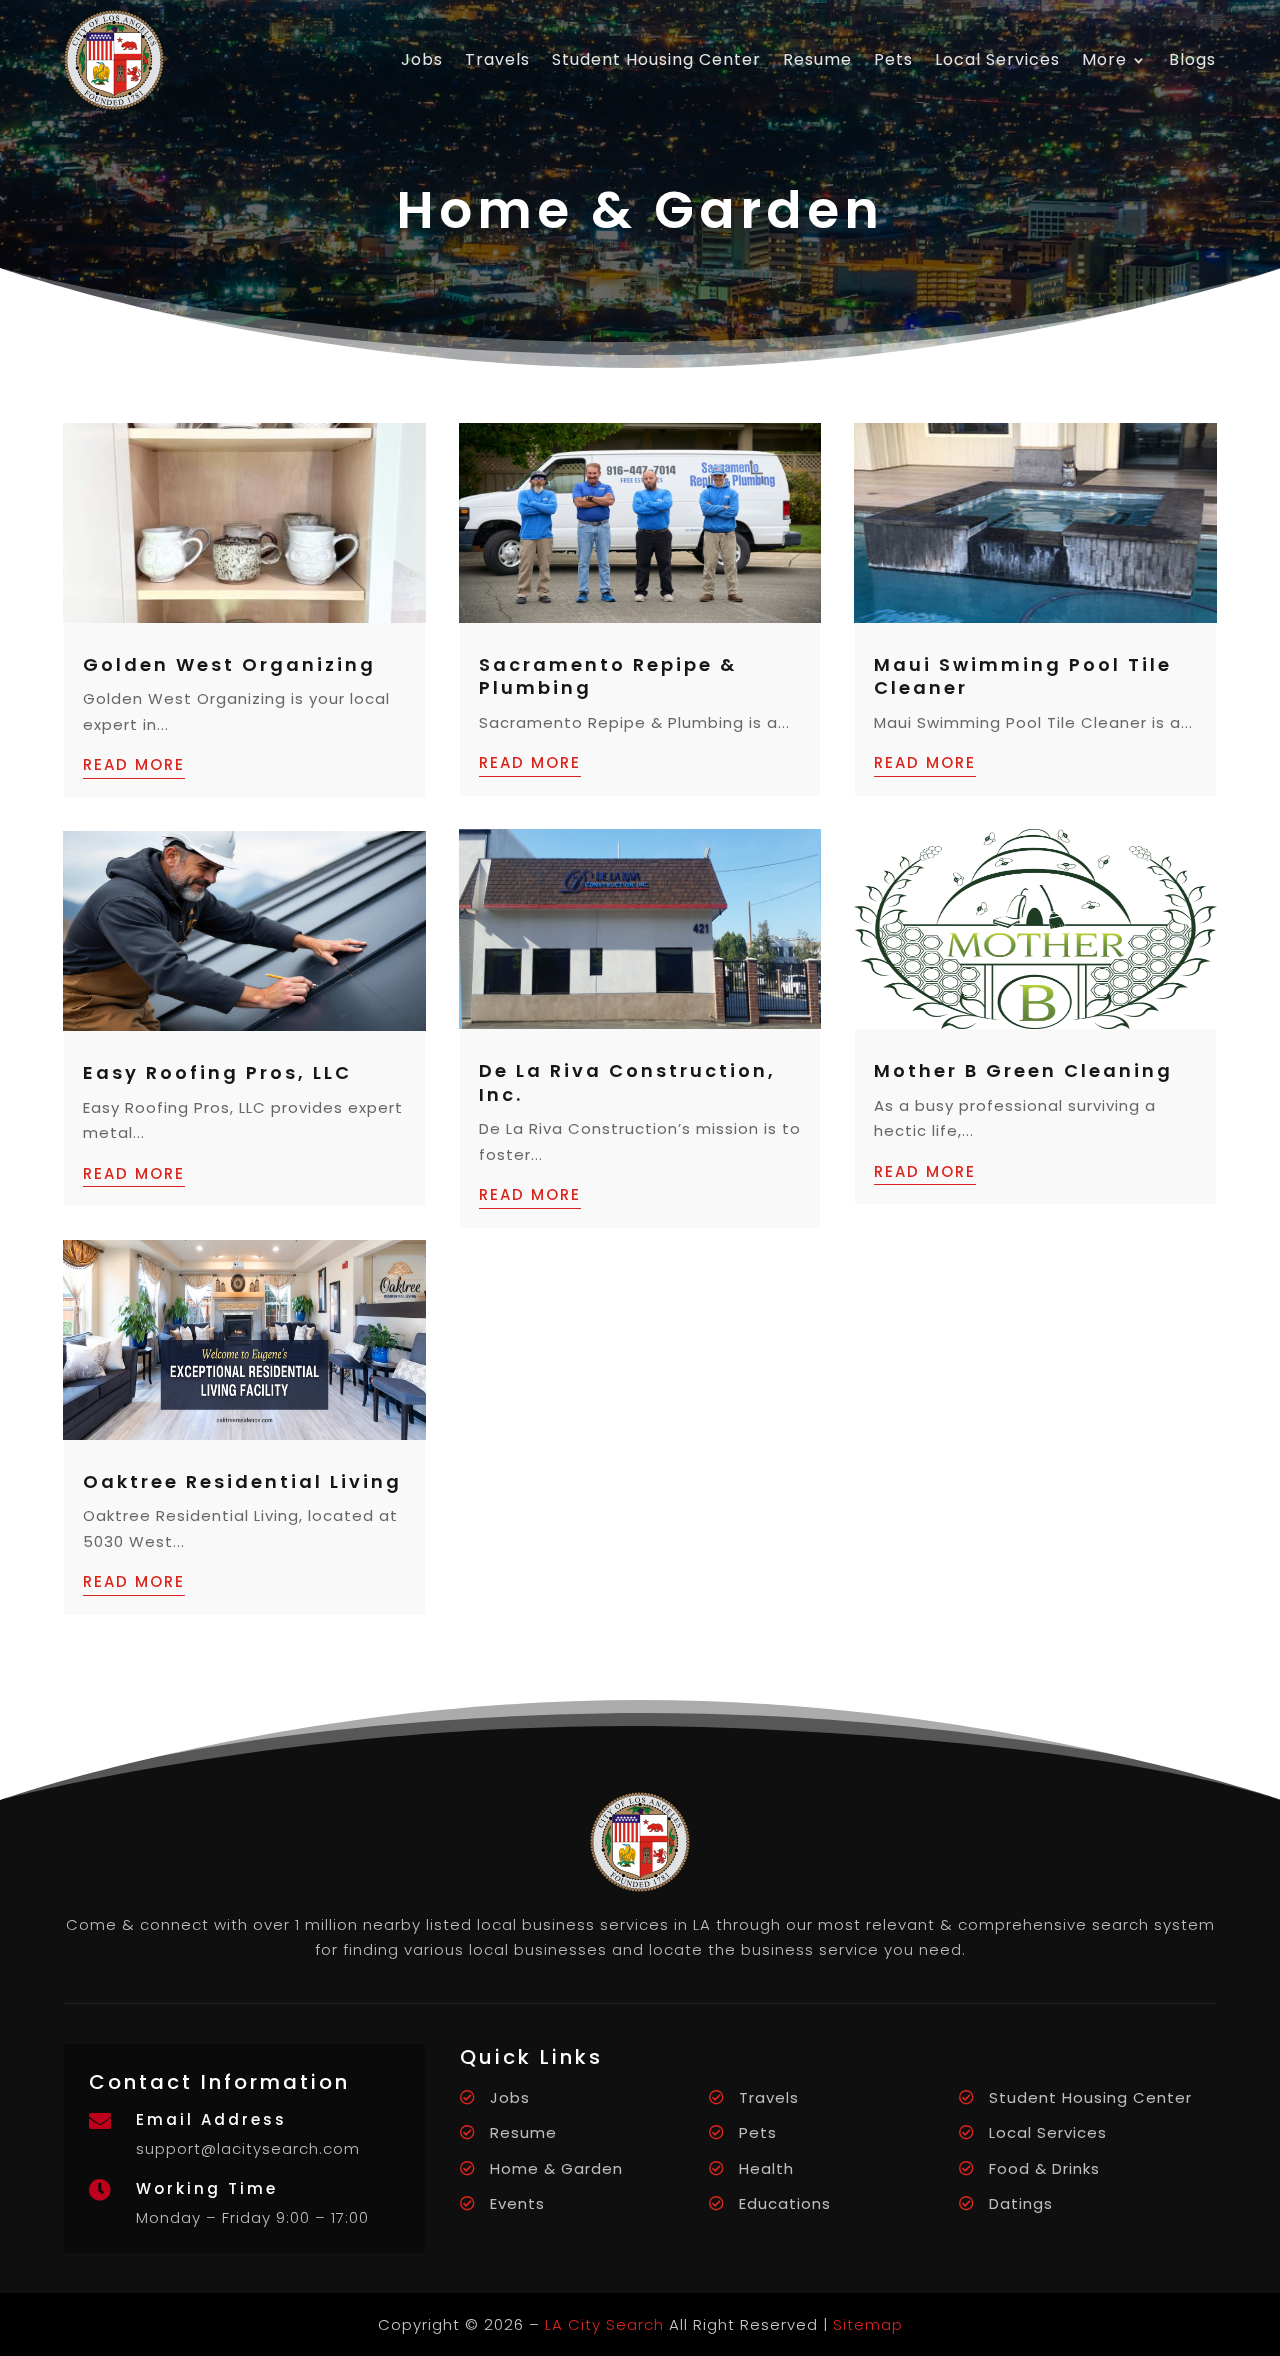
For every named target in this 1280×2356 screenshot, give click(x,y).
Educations (785, 2203)
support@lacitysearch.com (248, 2148)
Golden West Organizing (229, 664)
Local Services (997, 59)
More (1104, 59)
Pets (893, 59)
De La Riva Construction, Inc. (627, 1082)
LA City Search (604, 2324)
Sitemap (868, 2324)
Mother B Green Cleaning (1023, 1070)
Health (766, 2168)
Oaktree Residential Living (242, 1481)
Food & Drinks (1044, 2168)
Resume (817, 59)
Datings (1021, 2203)
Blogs (1192, 59)
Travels (497, 59)
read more (134, 764)
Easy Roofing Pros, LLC (217, 1072)
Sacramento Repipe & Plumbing (608, 676)
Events (517, 2203)
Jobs (422, 59)
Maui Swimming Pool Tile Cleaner (1023, 676)
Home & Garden (556, 2168)
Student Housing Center (656, 59)
